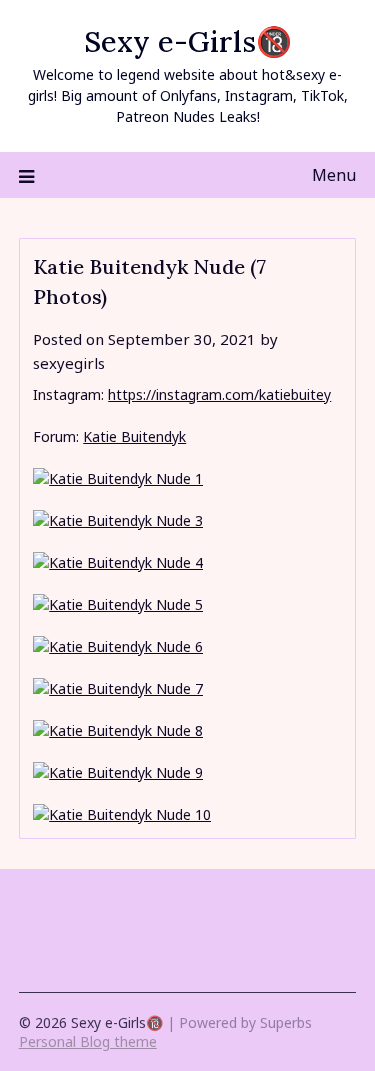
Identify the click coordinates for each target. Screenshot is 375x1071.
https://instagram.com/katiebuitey (219, 394)
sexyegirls (69, 363)
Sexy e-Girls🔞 (188, 41)
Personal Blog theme (88, 1041)
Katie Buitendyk (134, 436)
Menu (334, 175)
